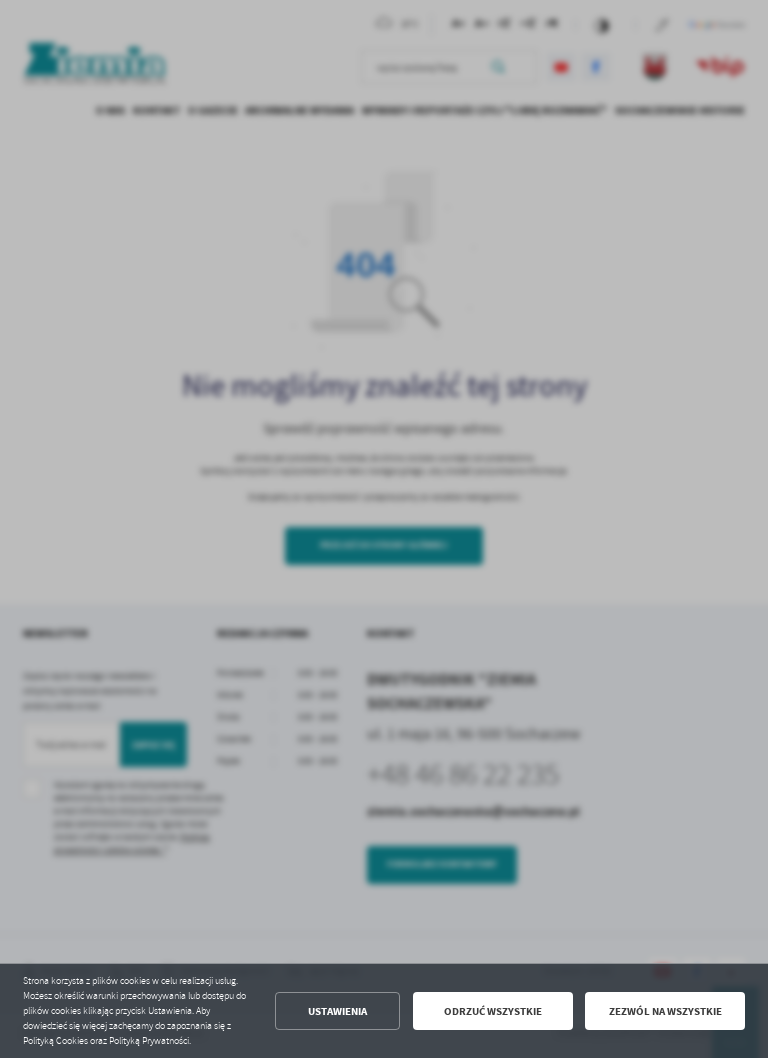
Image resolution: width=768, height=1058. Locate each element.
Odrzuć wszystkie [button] (493, 1011)
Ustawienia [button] (337, 1011)
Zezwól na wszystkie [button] (665, 1011)
